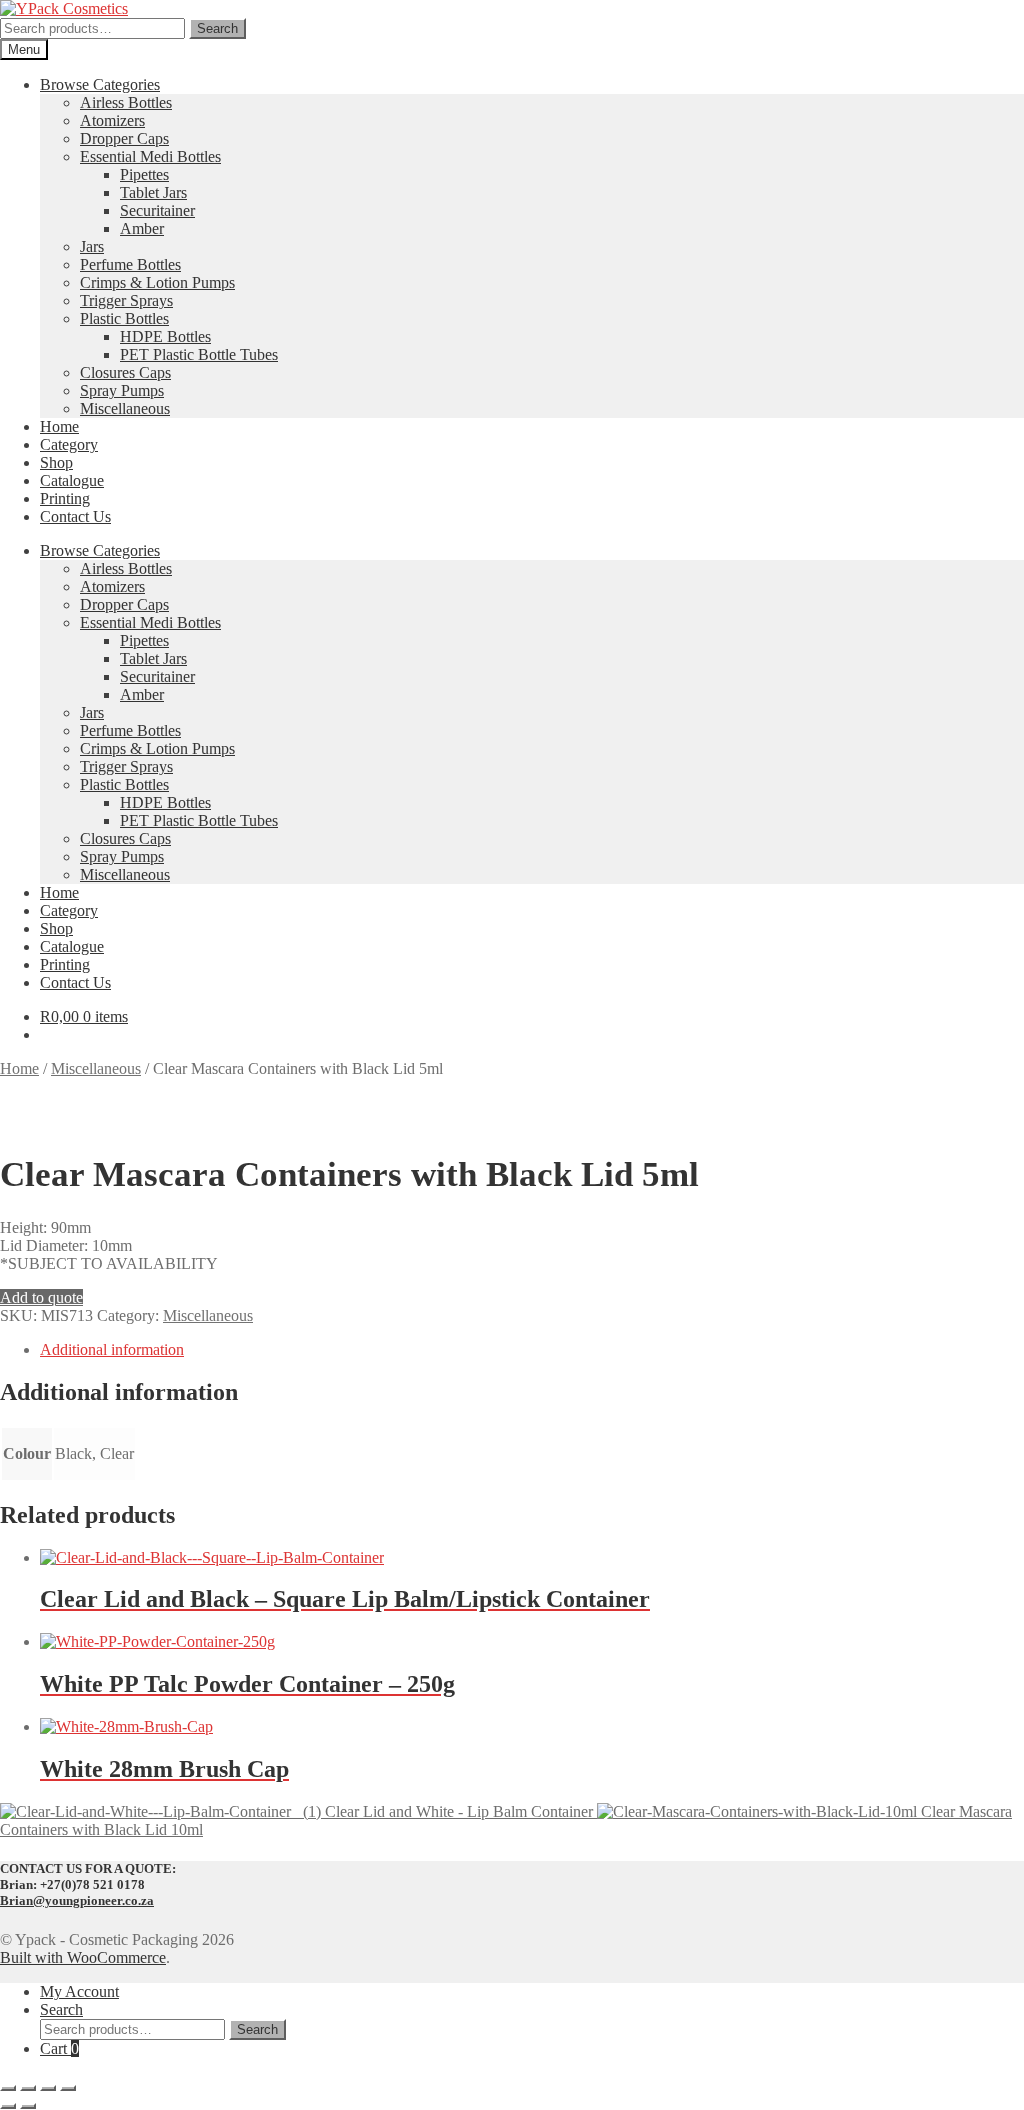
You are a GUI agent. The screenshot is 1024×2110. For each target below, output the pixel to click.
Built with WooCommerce (83, 1957)
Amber (142, 228)
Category (69, 444)
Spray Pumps (122, 390)
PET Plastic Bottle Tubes (199, 354)
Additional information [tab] (112, 1349)
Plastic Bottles (124, 318)
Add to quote (41, 1297)
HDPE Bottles (165, 336)
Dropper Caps (124, 138)
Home (59, 426)
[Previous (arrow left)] (8, 2106)
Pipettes (144, 174)
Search (217, 28)
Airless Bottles (126, 102)
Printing (65, 498)
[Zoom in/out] (8, 2088)
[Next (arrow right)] (28, 2106)
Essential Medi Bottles (150, 156)
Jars (92, 246)
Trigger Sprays (126, 300)
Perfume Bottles (130, 264)
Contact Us (75, 516)
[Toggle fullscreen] (28, 2088)
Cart (59, 2048)
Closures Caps (125, 372)
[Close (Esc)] (68, 2088)
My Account (79, 1991)
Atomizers (112, 120)
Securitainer (157, 210)
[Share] (48, 2088)
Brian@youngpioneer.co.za (77, 1900)
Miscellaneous (125, 408)
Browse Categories (100, 84)
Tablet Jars (153, 192)
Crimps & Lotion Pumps (157, 282)
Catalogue (72, 480)
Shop (56, 462)
